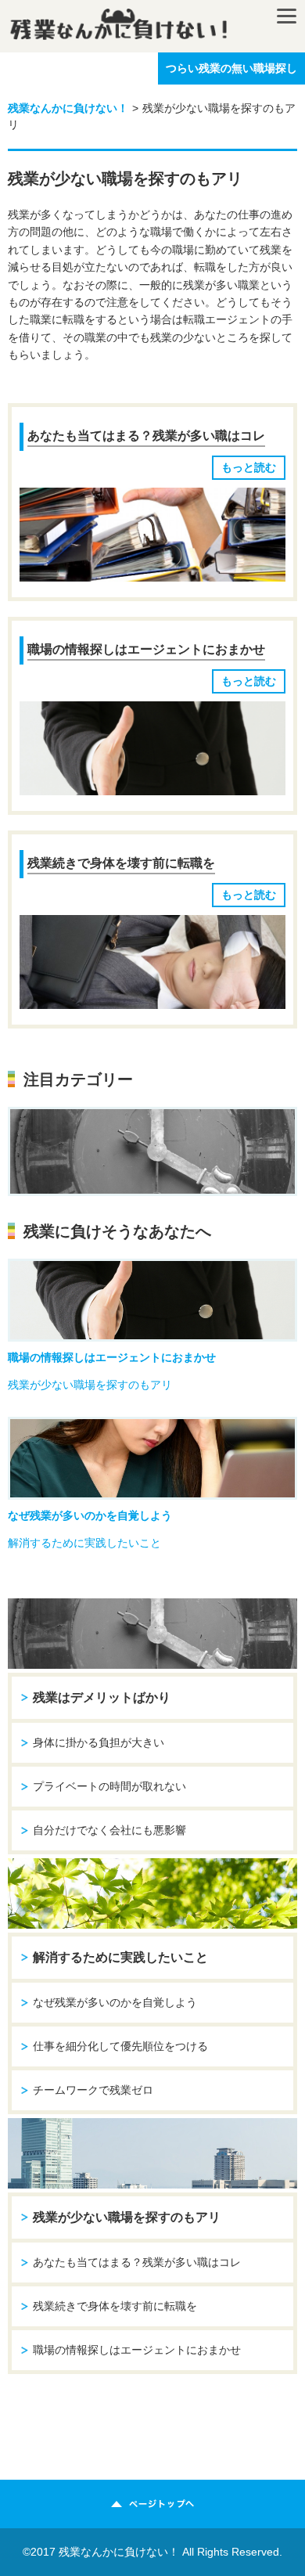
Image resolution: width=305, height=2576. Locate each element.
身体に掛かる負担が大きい (99, 1742)
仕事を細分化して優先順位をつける (120, 2046)
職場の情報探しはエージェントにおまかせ (146, 649)
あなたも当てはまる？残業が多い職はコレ (146, 436)
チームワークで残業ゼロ (93, 2090)
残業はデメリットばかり (102, 1697)
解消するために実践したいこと (84, 1543)
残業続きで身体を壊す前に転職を (121, 863)
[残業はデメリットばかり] (152, 1151)
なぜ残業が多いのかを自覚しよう (90, 1515)
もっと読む (249, 467)
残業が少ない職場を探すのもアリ (90, 1385)
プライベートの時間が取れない (109, 1786)
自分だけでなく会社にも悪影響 (109, 1830)
